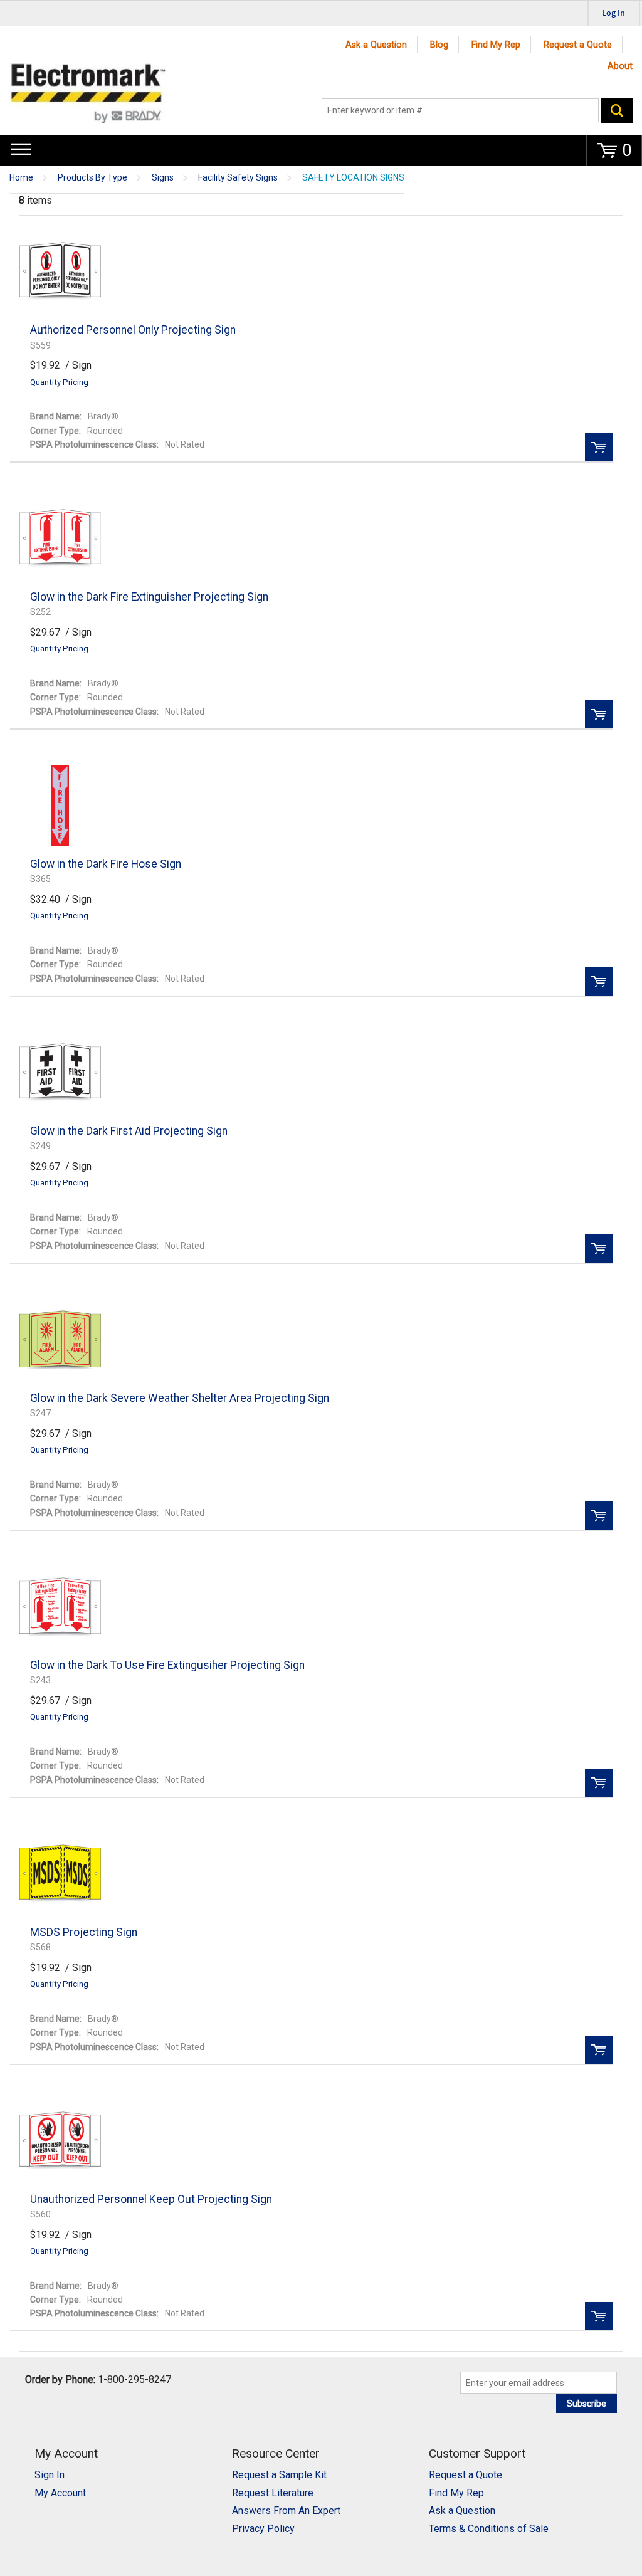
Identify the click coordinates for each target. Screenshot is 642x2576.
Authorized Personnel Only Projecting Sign (133, 330)
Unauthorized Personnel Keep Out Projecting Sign (151, 2199)
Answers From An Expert (286, 2510)
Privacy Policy (263, 2529)
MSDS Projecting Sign (84, 1932)
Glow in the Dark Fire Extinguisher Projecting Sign (149, 597)
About (620, 66)
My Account (60, 2493)
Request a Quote (578, 45)
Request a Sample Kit (279, 2475)
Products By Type (92, 178)
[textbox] (460, 110)
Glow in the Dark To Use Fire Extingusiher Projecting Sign (167, 1665)
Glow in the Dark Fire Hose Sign (106, 864)
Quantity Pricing (59, 382)
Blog (439, 45)
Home (21, 178)
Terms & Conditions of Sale (489, 2529)
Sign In (50, 2475)
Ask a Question (376, 45)
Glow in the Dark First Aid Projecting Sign (129, 1131)
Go (617, 110)
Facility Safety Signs (238, 178)
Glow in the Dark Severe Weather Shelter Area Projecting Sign (180, 1398)
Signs (163, 178)
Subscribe (587, 2404)
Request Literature (273, 2493)
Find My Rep (496, 45)
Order (599, 447)
